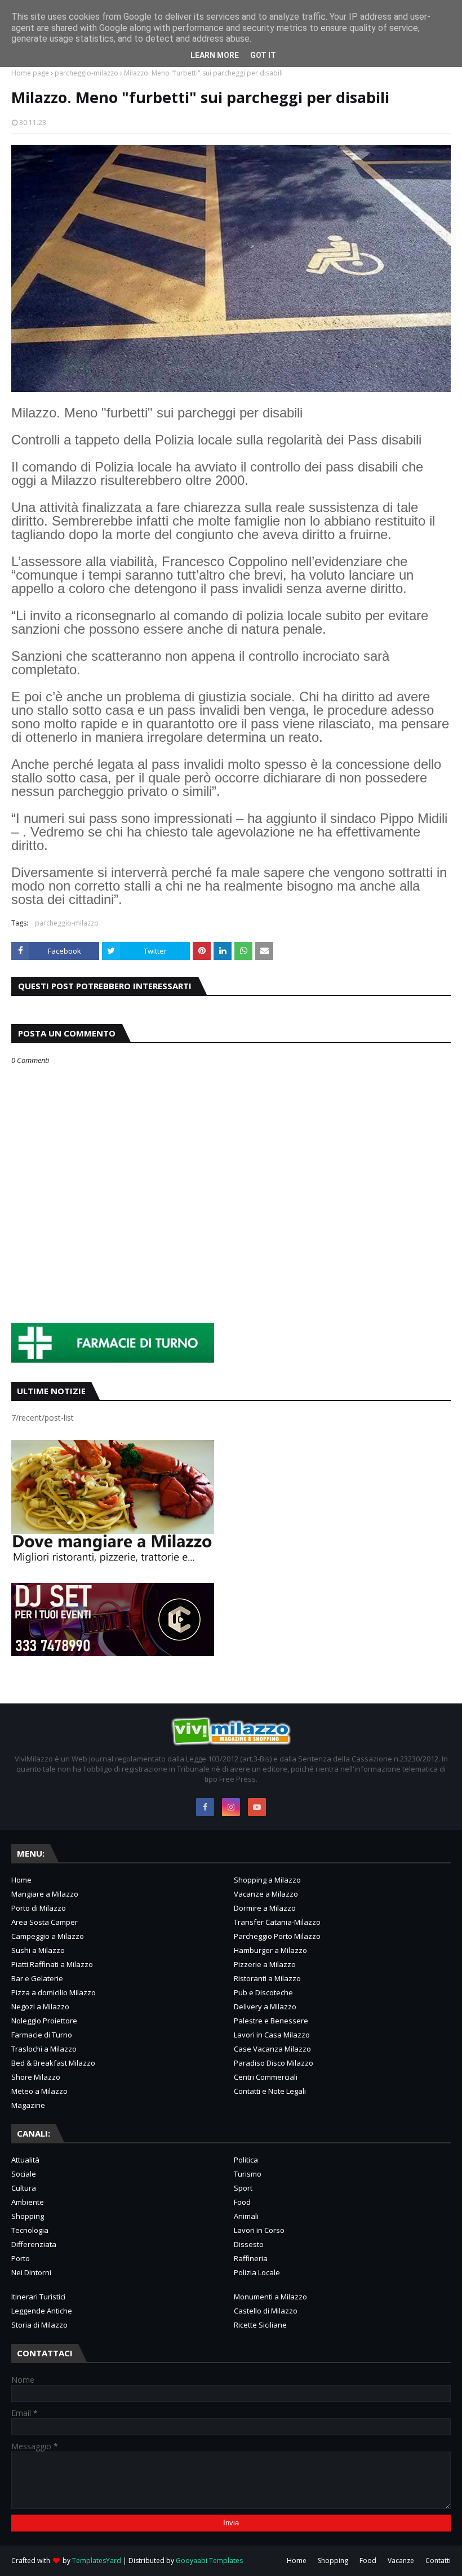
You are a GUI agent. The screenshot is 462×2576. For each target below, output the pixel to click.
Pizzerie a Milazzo (265, 1964)
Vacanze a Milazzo (266, 1894)
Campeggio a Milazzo (48, 1936)
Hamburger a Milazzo (270, 1950)
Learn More (215, 55)
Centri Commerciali (266, 2077)
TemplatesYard (97, 2561)
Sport (243, 2188)
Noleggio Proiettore (44, 2021)
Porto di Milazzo (39, 1908)
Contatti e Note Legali (270, 2091)
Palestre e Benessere (271, 2021)
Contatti (438, 2561)
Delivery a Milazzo (265, 2006)
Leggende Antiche (42, 2311)
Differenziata (34, 2244)
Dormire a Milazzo (265, 1908)
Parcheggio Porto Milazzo (277, 1936)
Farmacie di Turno (42, 2035)
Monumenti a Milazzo (270, 2297)
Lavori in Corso (259, 2230)
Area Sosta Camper (45, 1922)
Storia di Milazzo (39, 2325)
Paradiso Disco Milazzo (274, 2063)
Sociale (24, 2174)
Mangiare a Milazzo (45, 1894)
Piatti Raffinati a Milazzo (52, 1964)
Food (242, 2202)
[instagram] (231, 1807)
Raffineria (251, 2258)
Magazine (28, 2105)
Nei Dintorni (31, 2272)
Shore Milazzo (36, 2077)
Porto (21, 2258)
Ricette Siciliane (260, 2325)
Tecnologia (30, 2230)
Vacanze (401, 2561)
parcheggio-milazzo (86, 73)
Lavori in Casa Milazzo (272, 2035)
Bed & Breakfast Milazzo (53, 2063)
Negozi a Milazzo (40, 2006)
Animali (246, 2216)
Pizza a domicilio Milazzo (54, 1992)
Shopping (28, 2216)
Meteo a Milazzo (39, 2091)
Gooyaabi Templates (209, 2561)
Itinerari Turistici (38, 2297)
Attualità (25, 2160)
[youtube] (257, 1807)
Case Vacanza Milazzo (272, 2049)
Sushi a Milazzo (38, 1950)
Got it (263, 55)
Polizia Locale (257, 2272)
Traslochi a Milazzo (44, 2049)
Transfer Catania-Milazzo (277, 1922)
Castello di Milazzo (266, 2311)
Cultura (24, 2188)
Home (21, 1880)
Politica (246, 2160)
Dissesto (249, 2244)
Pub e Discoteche (263, 1992)
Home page (30, 73)
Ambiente (28, 2202)
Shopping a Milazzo (267, 1880)
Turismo (248, 2174)
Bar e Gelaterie (37, 1978)
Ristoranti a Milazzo (267, 1978)
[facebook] (205, 1807)
